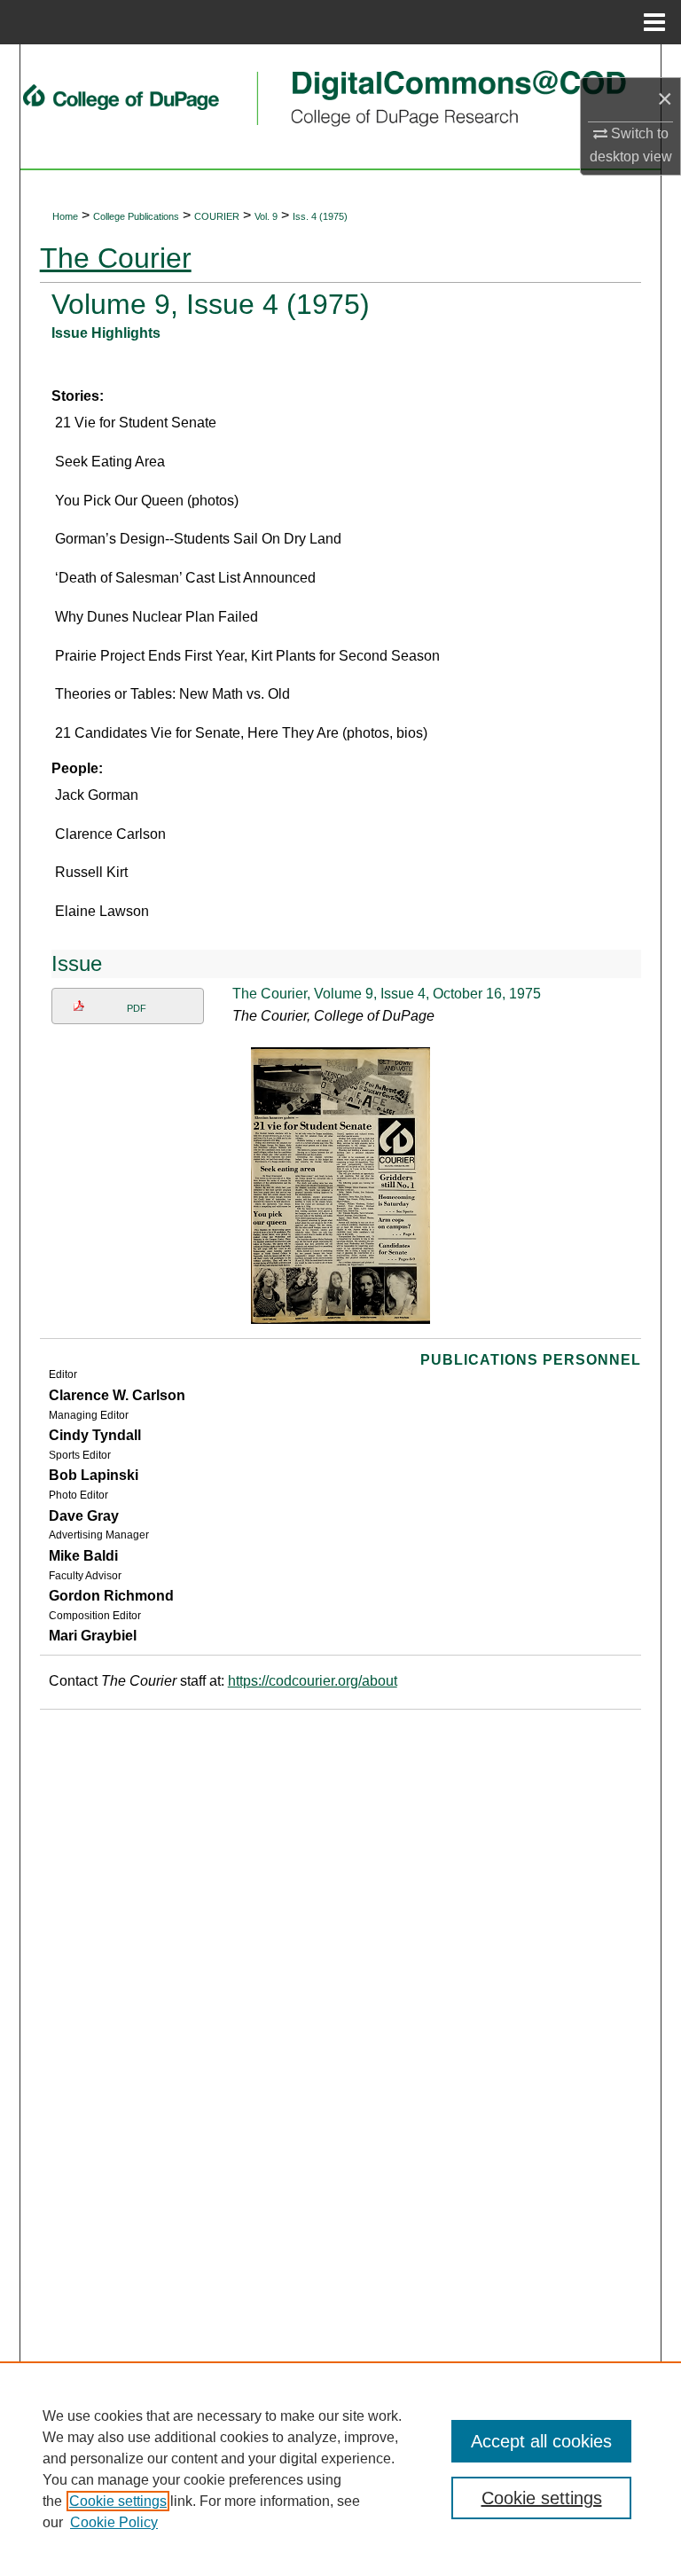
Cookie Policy (114, 2522)
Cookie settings (118, 2501)
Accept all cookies (541, 2441)
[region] (340, 2469)
